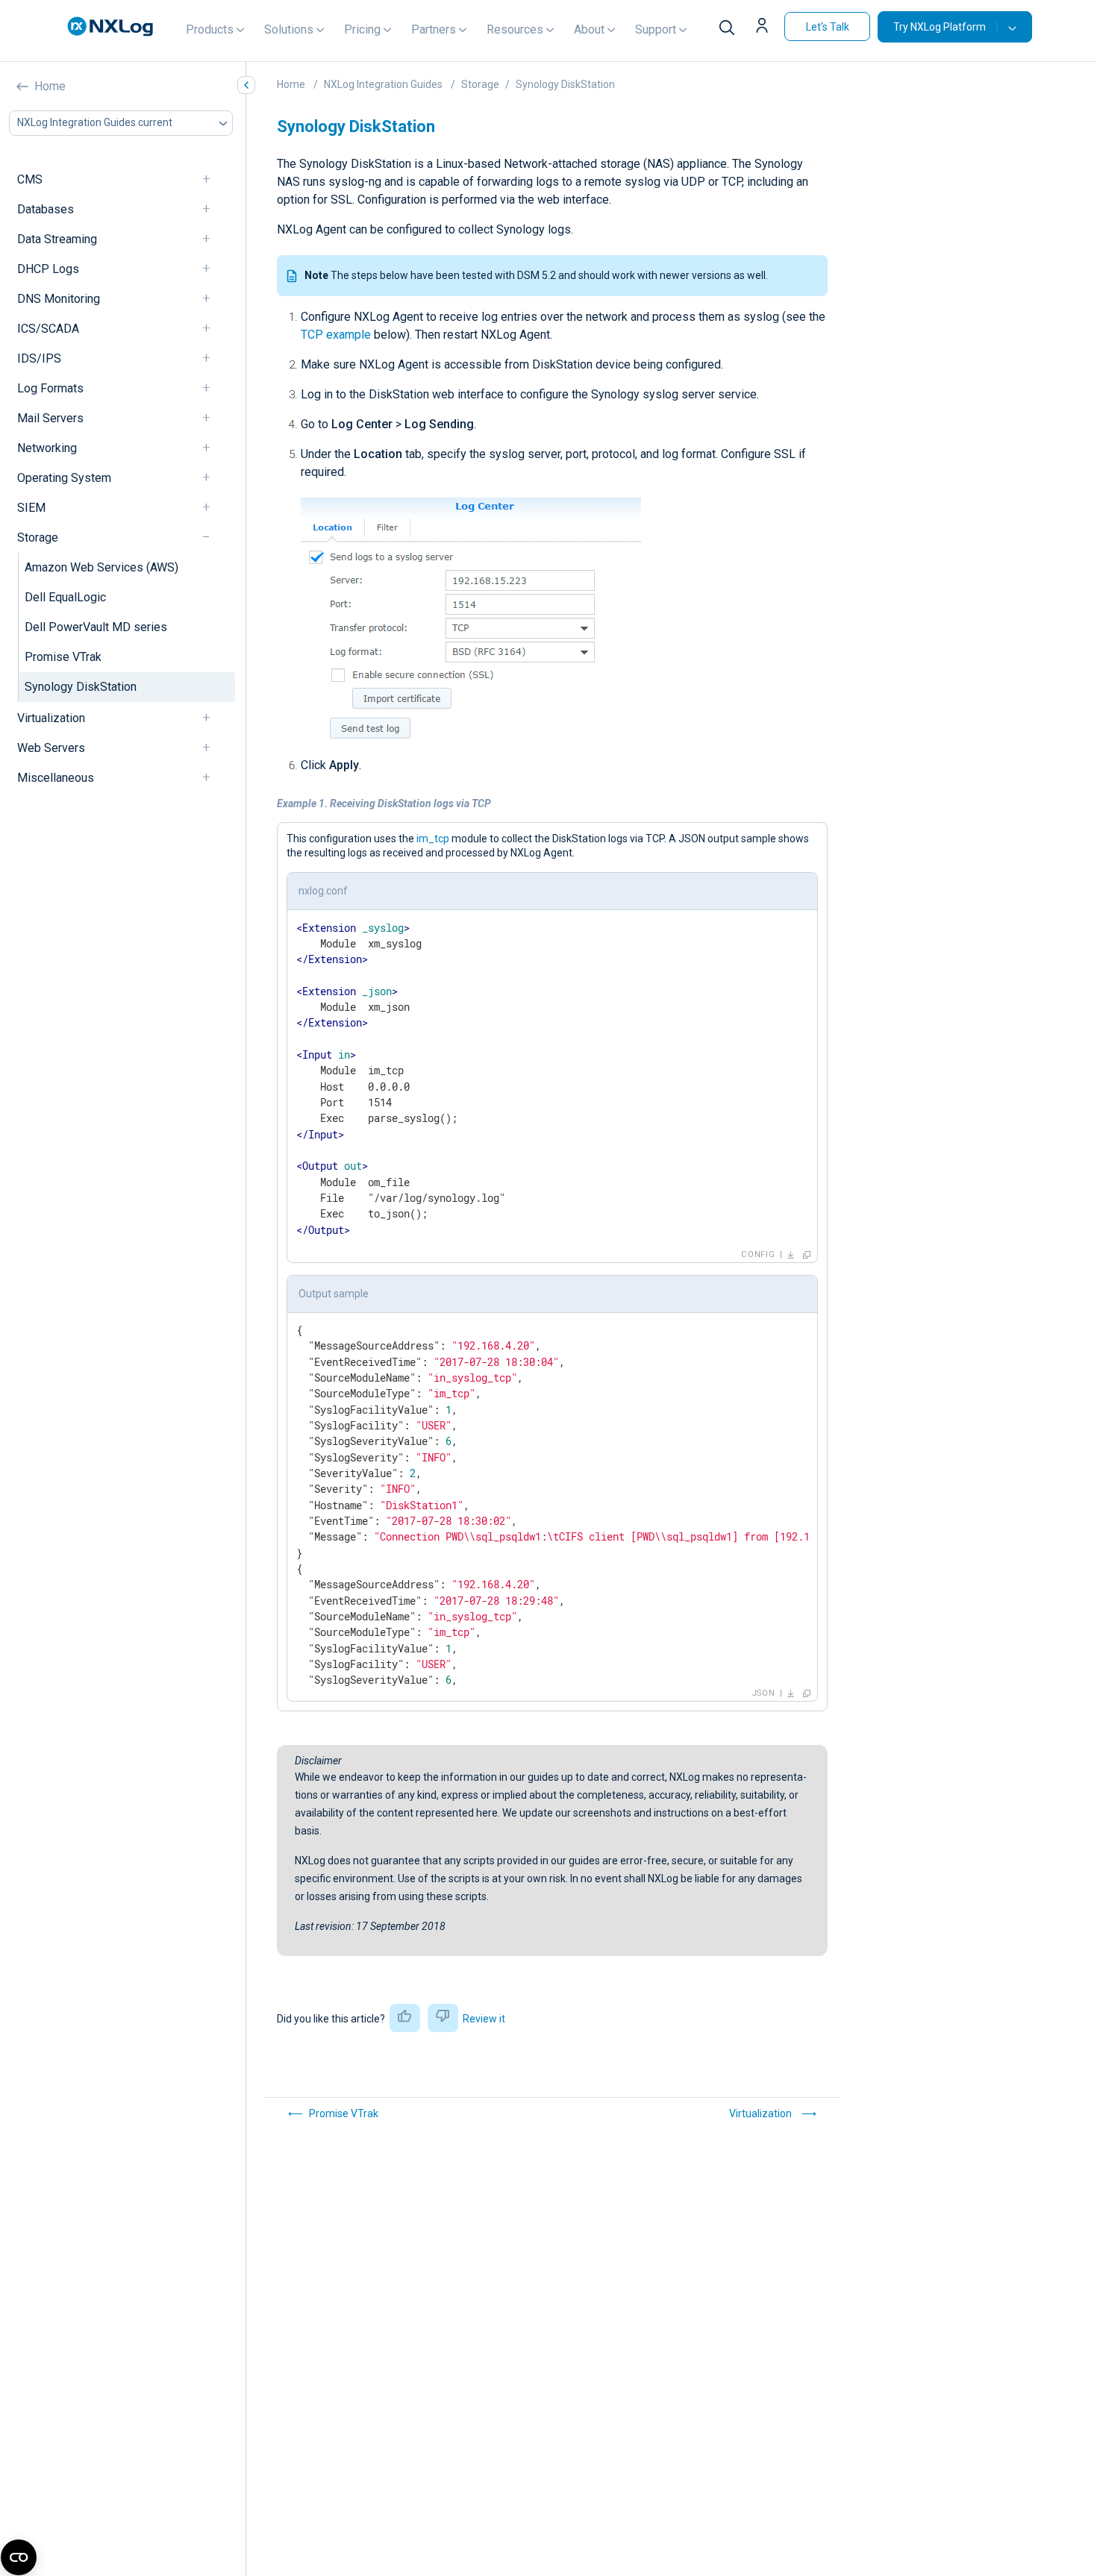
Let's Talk (828, 27)
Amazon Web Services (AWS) (101, 567)
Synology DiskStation (81, 687)
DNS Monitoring (59, 299)
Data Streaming (57, 239)
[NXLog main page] (110, 26)
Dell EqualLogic (65, 597)
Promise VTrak (63, 657)
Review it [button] (484, 2019)
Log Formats (50, 388)
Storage (38, 538)
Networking (47, 448)
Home (50, 86)
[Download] (791, 1255)
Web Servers (51, 748)
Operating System (64, 478)
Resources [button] (515, 29)
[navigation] (213, 179)
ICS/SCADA (48, 329)
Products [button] (210, 29)
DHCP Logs (48, 269)
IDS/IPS (39, 358)
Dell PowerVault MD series (96, 627)
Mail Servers (50, 418)
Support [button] (656, 29)
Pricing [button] (362, 29)
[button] (764, 27)
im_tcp (433, 839)
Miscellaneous (56, 778)
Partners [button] (434, 29)
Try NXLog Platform (940, 27)
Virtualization (51, 718)
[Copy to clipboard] (807, 1255)
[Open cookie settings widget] (19, 2557)
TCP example (336, 335)
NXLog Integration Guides (383, 84)
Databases (46, 209)
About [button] (589, 29)
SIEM (31, 508)
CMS (30, 179)
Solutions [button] (289, 29)
